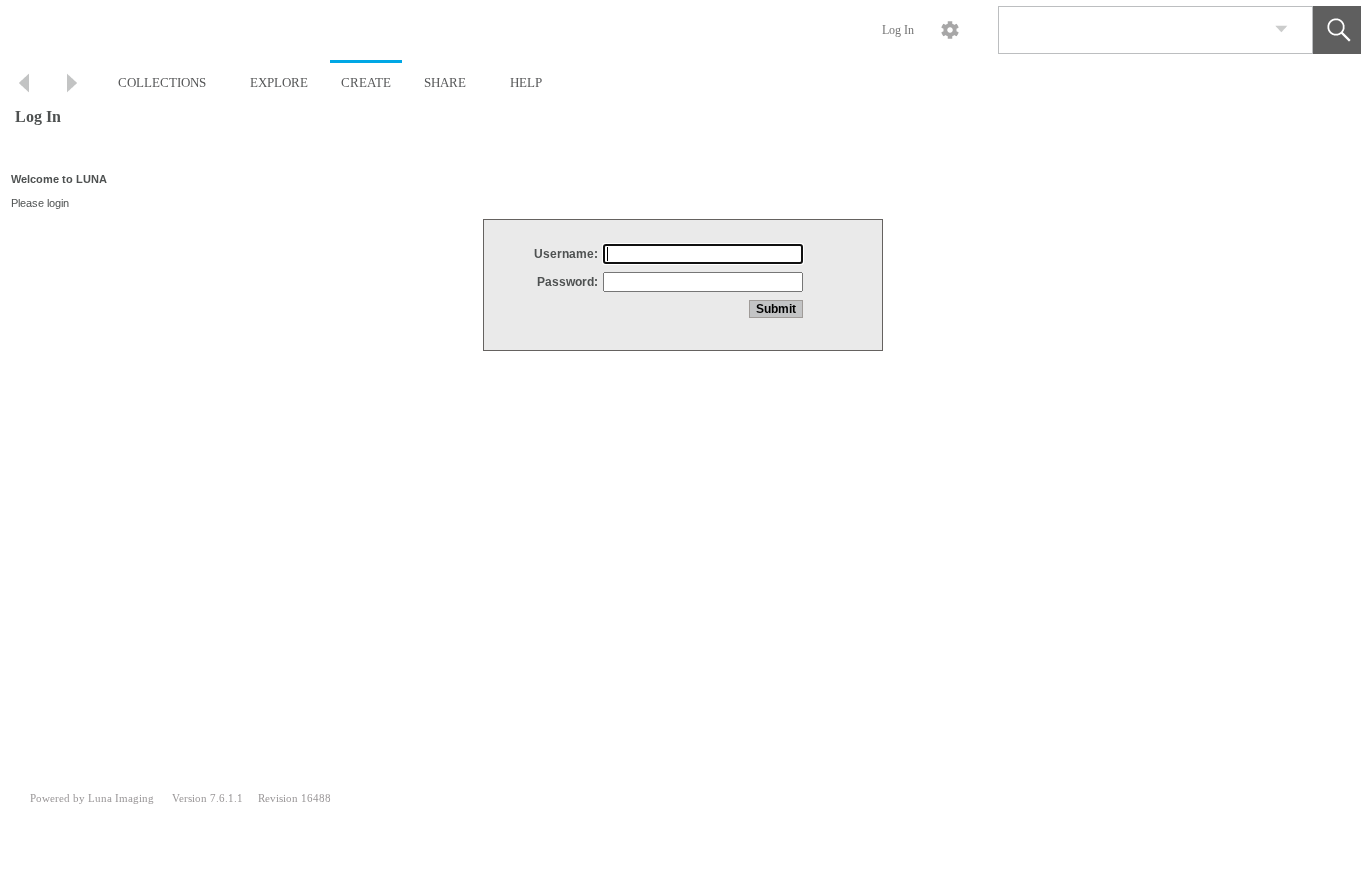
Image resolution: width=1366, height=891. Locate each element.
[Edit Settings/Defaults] (950, 30)
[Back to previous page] (24, 85)
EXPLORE (279, 82)
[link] (1281, 29)
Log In (898, 30)
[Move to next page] (72, 85)
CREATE (366, 82)
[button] (1337, 30)
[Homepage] (377, 30)
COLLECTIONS (162, 82)
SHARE (445, 82)
